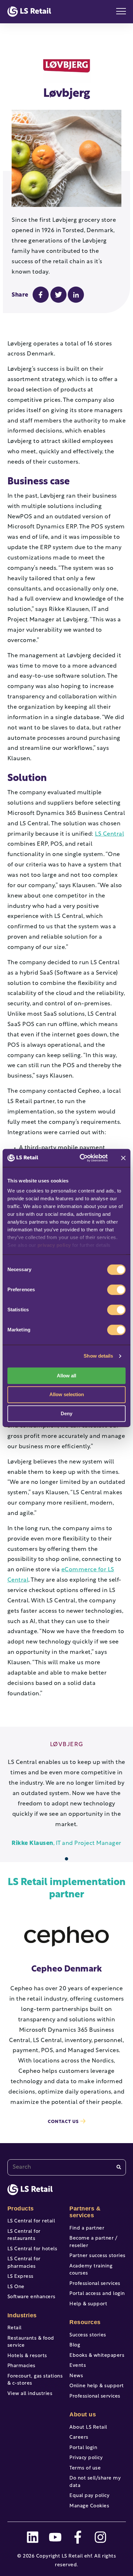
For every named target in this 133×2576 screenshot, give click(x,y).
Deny (66, 1413)
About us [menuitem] (83, 2414)
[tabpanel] (67, 1795)
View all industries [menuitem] (30, 2394)
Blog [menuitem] (75, 2345)
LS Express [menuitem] (20, 2277)
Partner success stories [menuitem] (97, 2256)
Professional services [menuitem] (95, 2284)
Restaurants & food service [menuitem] (31, 2342)
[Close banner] (123, 1158)
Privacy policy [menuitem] (86, 2458)
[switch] (116, 1290)
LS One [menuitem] (16, 2287)
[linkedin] (33, 2537)
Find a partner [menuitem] (87, 2228)
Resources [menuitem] (85, 2322)
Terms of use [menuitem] (85, 2468)
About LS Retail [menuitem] (88, 2428)
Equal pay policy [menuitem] (89, 2496)
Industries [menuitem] (22, 2315)
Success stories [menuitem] (88, 2335)
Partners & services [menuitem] (85, 2212)
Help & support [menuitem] (88, 2304)
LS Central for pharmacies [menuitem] (24, 2263)
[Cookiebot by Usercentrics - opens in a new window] (81, 1158)
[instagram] (100, 2537)
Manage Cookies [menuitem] (89, 2506)
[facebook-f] (78, 2537)
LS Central (109, 834)
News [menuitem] (76, 2376)
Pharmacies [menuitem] (21, 2366)
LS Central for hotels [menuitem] (32, 2249)
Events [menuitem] (78, 2366)
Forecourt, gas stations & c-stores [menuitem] (35, 2380)
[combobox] (67, 2167)
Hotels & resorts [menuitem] (27, 2356)
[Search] (119, 2167)
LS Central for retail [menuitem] (31, 2221)
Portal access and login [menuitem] (97, 2294)
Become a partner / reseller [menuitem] (93, 2242)
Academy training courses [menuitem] (91, 2270)
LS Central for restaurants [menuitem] (24, 2235)
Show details (98, 1356)
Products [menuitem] (21, 2209)
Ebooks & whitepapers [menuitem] (97, 2356)
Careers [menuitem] (79, 2438)
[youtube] (55, 2537)
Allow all (66, 1376)
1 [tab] (67, 1859)
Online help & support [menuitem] (97, 2386)
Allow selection (67, 1395)
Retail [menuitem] (15, 2328)
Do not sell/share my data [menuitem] (95, 2482)
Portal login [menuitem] (83, 2448)
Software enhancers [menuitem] (31, 2297)
